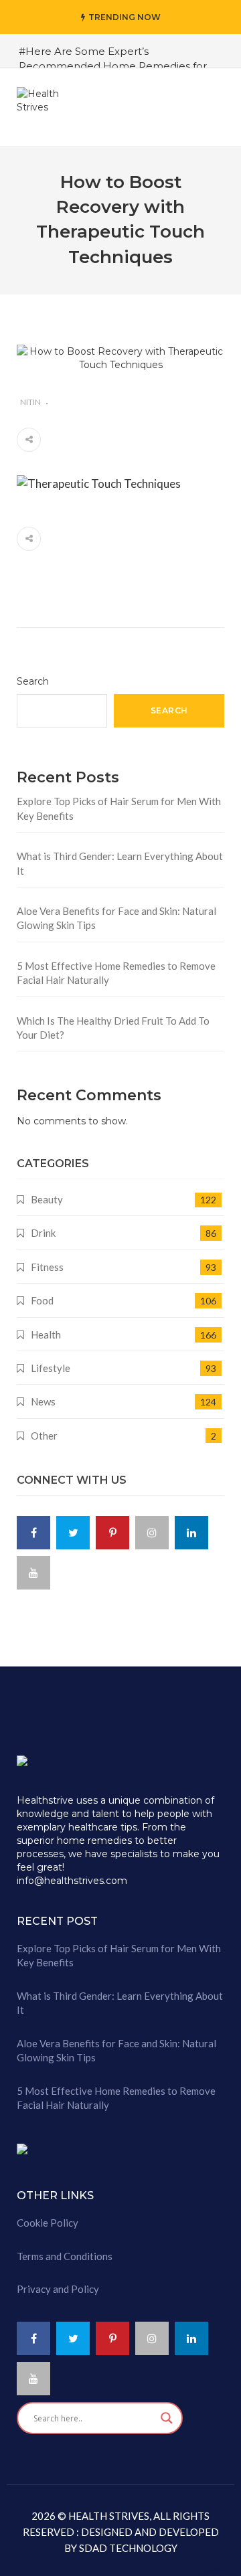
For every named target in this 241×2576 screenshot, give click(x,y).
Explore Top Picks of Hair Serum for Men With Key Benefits (119, 808)
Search (33, 681)
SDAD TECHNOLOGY (127, 2548)
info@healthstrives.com (72, 1881)
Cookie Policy (48, 2223)
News (43, 1401)
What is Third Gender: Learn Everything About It (120, 863)
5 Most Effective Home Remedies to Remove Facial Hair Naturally (116, 973)
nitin (30, 402)
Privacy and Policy (58, 2289)
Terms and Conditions (65, 2256)
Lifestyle (51, 1368)
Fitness (47, 1267)
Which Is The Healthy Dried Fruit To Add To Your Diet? (113, 1028)
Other (44, 1436)
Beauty (47, 1199)
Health (46, 1335)
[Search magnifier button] (167, 2418)
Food (42, 1300)
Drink (43, 1233)
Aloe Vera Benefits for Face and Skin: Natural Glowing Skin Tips (116, 918)
